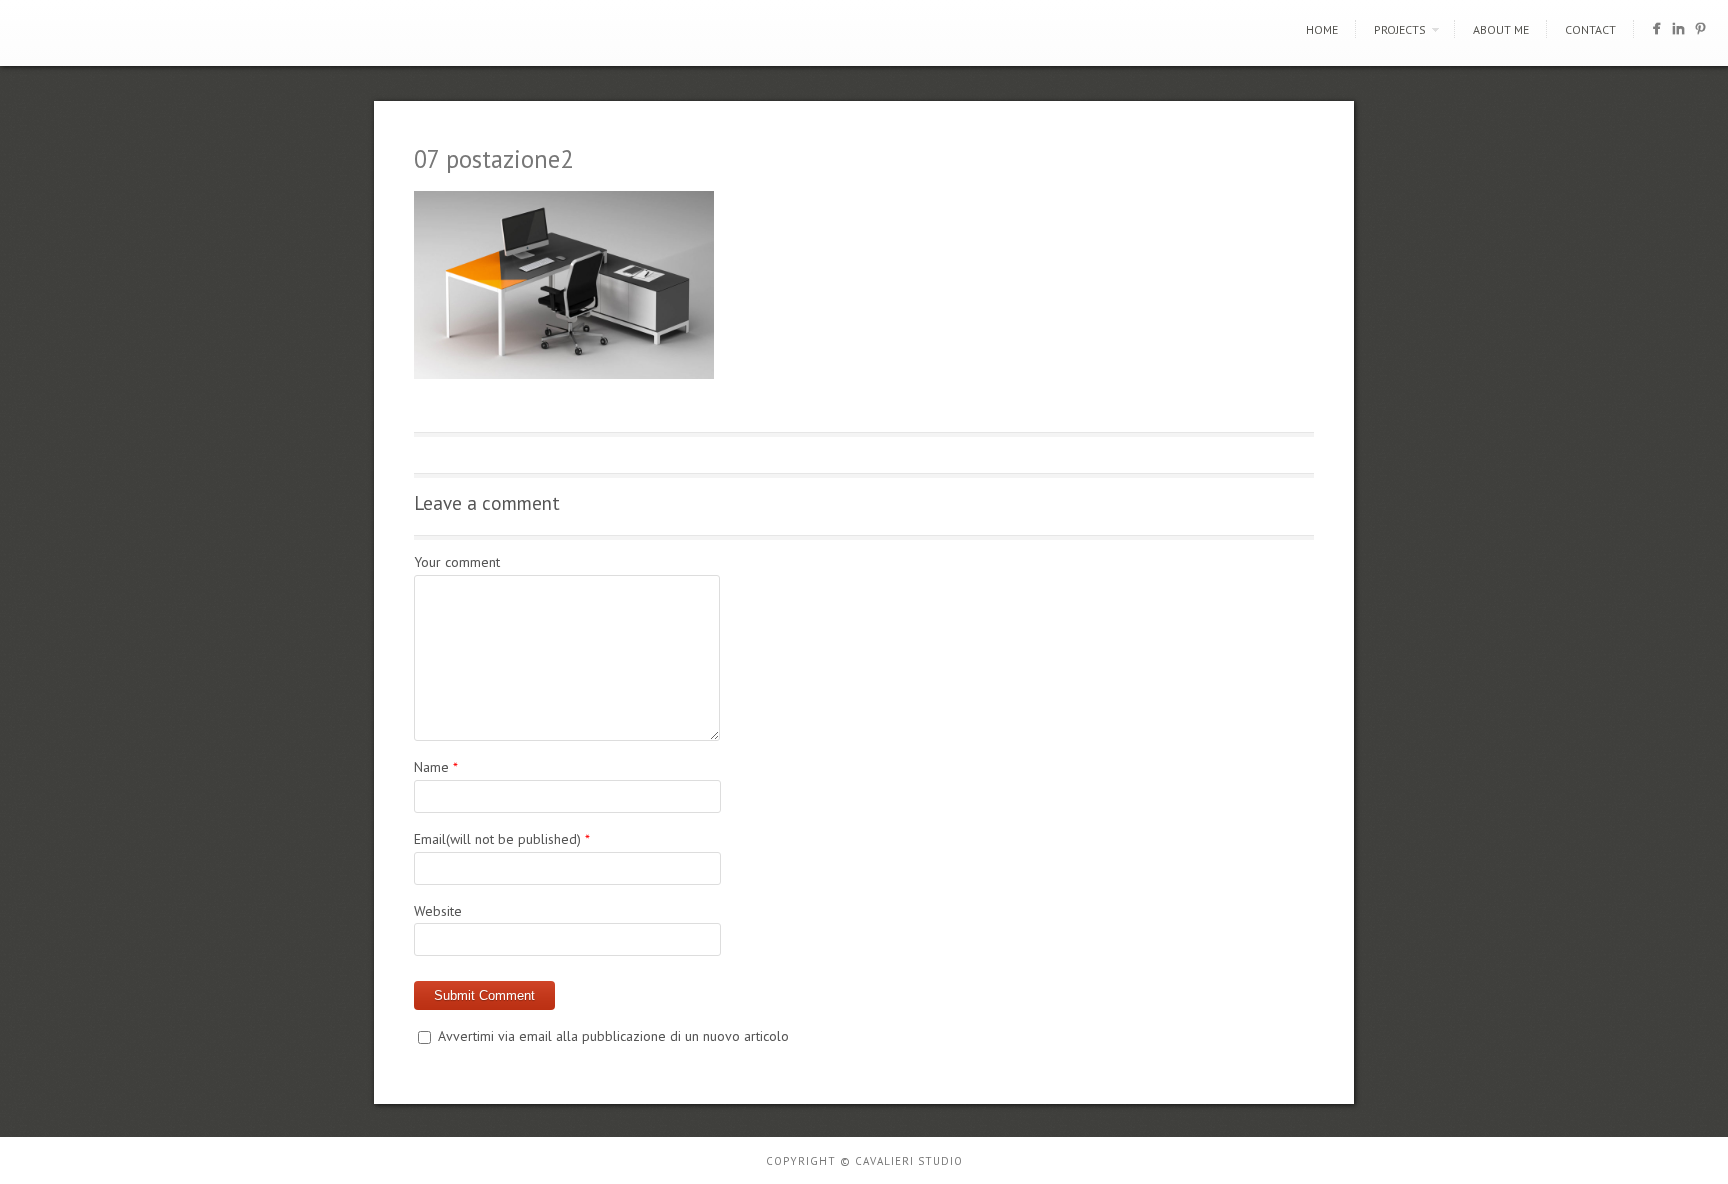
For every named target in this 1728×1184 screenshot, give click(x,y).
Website (438, 911)
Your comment (457, 562)
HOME (1322, 29)
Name (431, 767)
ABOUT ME (1501, 29)
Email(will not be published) (497, 839)
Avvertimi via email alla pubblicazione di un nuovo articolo (613, 1036)
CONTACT (1590, 29)
